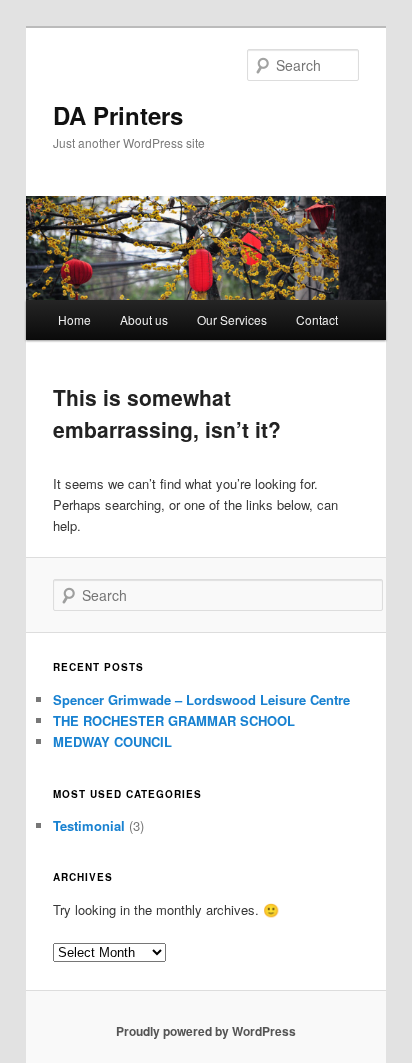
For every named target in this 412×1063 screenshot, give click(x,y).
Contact (317, 319)
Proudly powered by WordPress (206, 1031)
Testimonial (89, 825)
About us (144, 319)
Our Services (232, 319)
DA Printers (118, 115)
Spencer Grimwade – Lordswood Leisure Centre (201, 699)
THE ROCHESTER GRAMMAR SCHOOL (174, 720)
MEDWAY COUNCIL (112, 741)
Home (74, 319)
